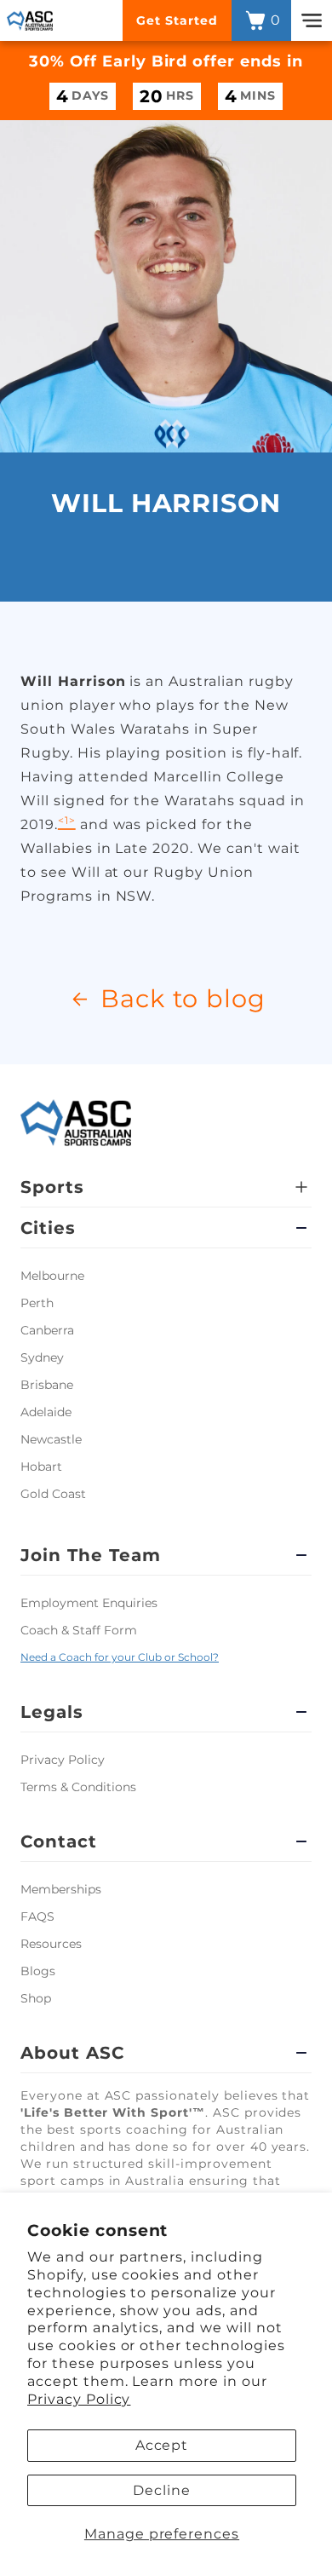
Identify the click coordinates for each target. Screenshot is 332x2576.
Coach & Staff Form (79, 1630)
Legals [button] (52, 1712)
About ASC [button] (72, 2053)
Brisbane (47, 1385)
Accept (162, 2445)
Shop (36, 1998)
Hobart (41, 1467)
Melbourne (52, 1276)
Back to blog (183, 998)
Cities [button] (48, 1228)
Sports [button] (52, 1187)
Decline (162, 2490)
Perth (37, 1303)
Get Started (177, 20)
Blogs (38, 1971)
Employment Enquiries (89, 1603)
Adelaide (46, 1412)
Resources (51, 1944)
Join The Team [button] (90, 1555)
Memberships (61, 1889)
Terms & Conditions (78, 1787)
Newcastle (51, 1439)
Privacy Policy (79, 2399)
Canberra (47, 1330)
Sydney (42, 1357)
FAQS (37, 1916)
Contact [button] (59, 1841)
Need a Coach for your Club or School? (120, 1657)
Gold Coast (53, 1494)
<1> (67, 820)
